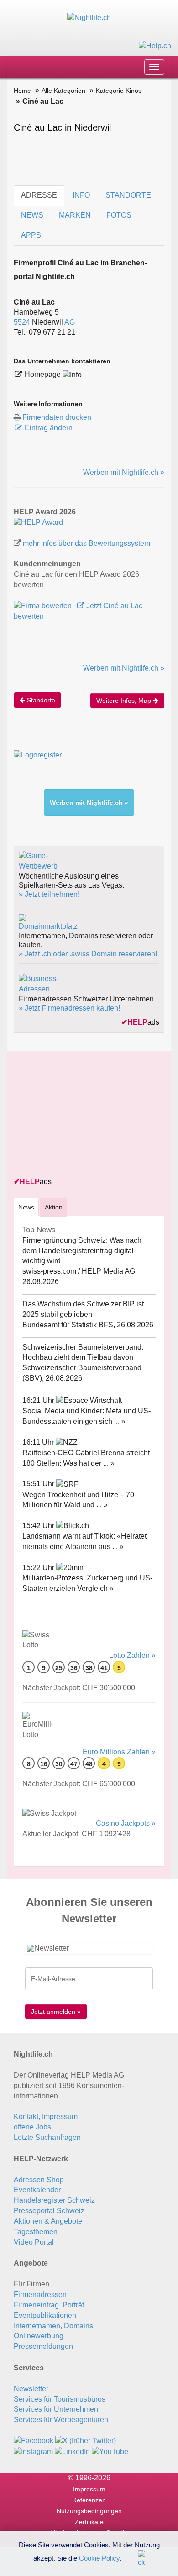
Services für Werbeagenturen (61, 2420)
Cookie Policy (99, 2558)
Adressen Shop (39, 2180)
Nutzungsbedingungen (89, 2511)
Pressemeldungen (43, 2346)
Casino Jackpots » (126, 1823)
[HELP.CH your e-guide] (155, 45)
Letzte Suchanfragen (47, 2137)
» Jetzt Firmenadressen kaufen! (69, 1008)
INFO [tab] (81, 195)
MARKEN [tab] (75, 215)
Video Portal (34, 2242)
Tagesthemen (36, 2232)
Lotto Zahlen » (132, 1655)
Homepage (44, 374)
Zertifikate (89, 2522)
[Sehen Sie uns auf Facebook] (34, 2441)
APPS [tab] (31, 235)
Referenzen (89, 2500)
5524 (22, 322)
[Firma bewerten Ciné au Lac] (44, 606)
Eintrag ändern (49, 428)
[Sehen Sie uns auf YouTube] (110, 2451)
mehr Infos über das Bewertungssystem (86, 543)
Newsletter (31, 2389)
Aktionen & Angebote (48, 2221)
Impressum (89, 2489)
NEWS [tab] (32, 215)
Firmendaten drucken (57, 417)
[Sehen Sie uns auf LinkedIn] (72, 2451)
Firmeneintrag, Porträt (49, 2305)
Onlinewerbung (39, 2336)
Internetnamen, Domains (53, 2326)
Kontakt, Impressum (46, 2116)
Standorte (40, 700)
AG (70, 322)
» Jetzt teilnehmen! (49, 894)
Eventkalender (37, 2190)
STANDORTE (128, 195)
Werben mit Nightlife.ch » (124, 472)
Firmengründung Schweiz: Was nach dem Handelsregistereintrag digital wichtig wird (82, 1251)
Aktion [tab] (54, 1207)
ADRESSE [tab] (39, 195)
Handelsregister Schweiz (54, 2200)
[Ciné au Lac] (38, 522)
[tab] (26, 1207)
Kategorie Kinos (119, 91)
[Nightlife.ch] (89, 18)
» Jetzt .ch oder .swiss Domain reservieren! (88, 954)
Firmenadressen (40, 2294)
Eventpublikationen (45, 2315)
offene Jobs (32, 2127)
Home (22, 91)
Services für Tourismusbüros (60, 2399)
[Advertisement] (82, 1115)
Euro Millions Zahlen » (119, 1752)
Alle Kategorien (63, 91)
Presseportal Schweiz (49, 2211)
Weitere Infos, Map (125, 701)
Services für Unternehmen (56, 2409)
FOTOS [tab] (119, 215)
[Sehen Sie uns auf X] (86, 2441)
